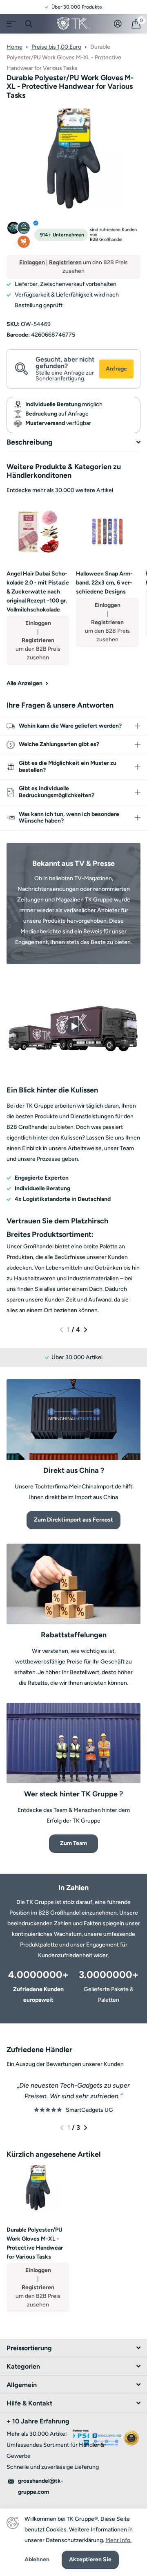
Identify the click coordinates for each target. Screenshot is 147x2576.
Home (14, 47)
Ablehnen (37, 2560)
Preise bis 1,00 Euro (56, 47)
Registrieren (65, 262)
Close (29, 24)
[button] (61, 1330)
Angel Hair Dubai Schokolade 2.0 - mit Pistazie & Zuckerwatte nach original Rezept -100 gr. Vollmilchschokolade (38, 592)
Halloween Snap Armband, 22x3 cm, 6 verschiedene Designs (104, 583)
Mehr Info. (118, 2540)
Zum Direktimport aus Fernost (73, 1520)
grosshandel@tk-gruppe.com (41, 2486)
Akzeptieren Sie (90, 2559)
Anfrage (116, 369)
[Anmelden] (118, 24)
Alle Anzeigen (25, 683)
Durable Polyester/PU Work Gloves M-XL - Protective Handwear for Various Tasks (35, 2243)
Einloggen (32, 262)
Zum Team (73, 1843)
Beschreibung (30, 442)
